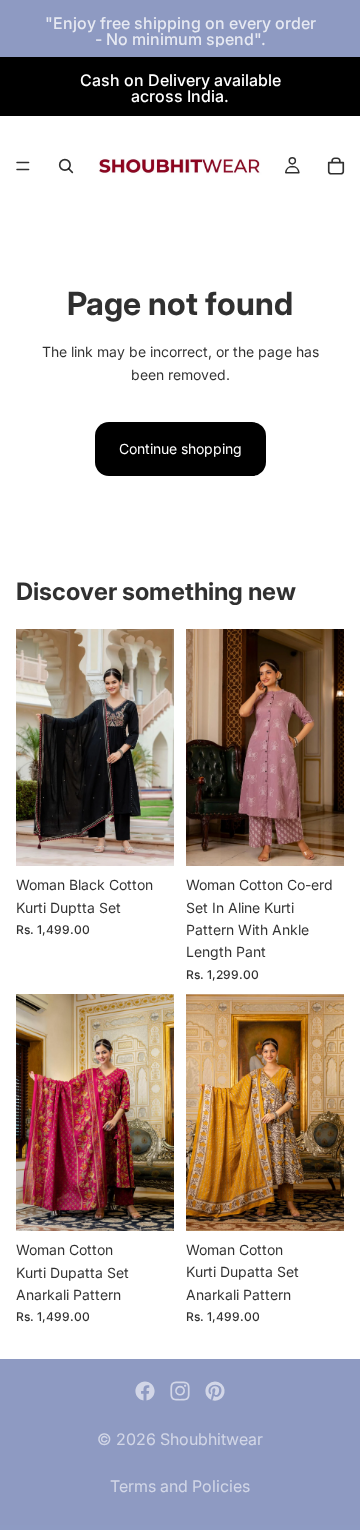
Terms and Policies (180, 1486)
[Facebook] (145, 1391)
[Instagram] (180, 1391)
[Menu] (23, 166)
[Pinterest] (215, 1391)
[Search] (66, 166)
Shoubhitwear (211, 1439)
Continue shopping (180, 448)
